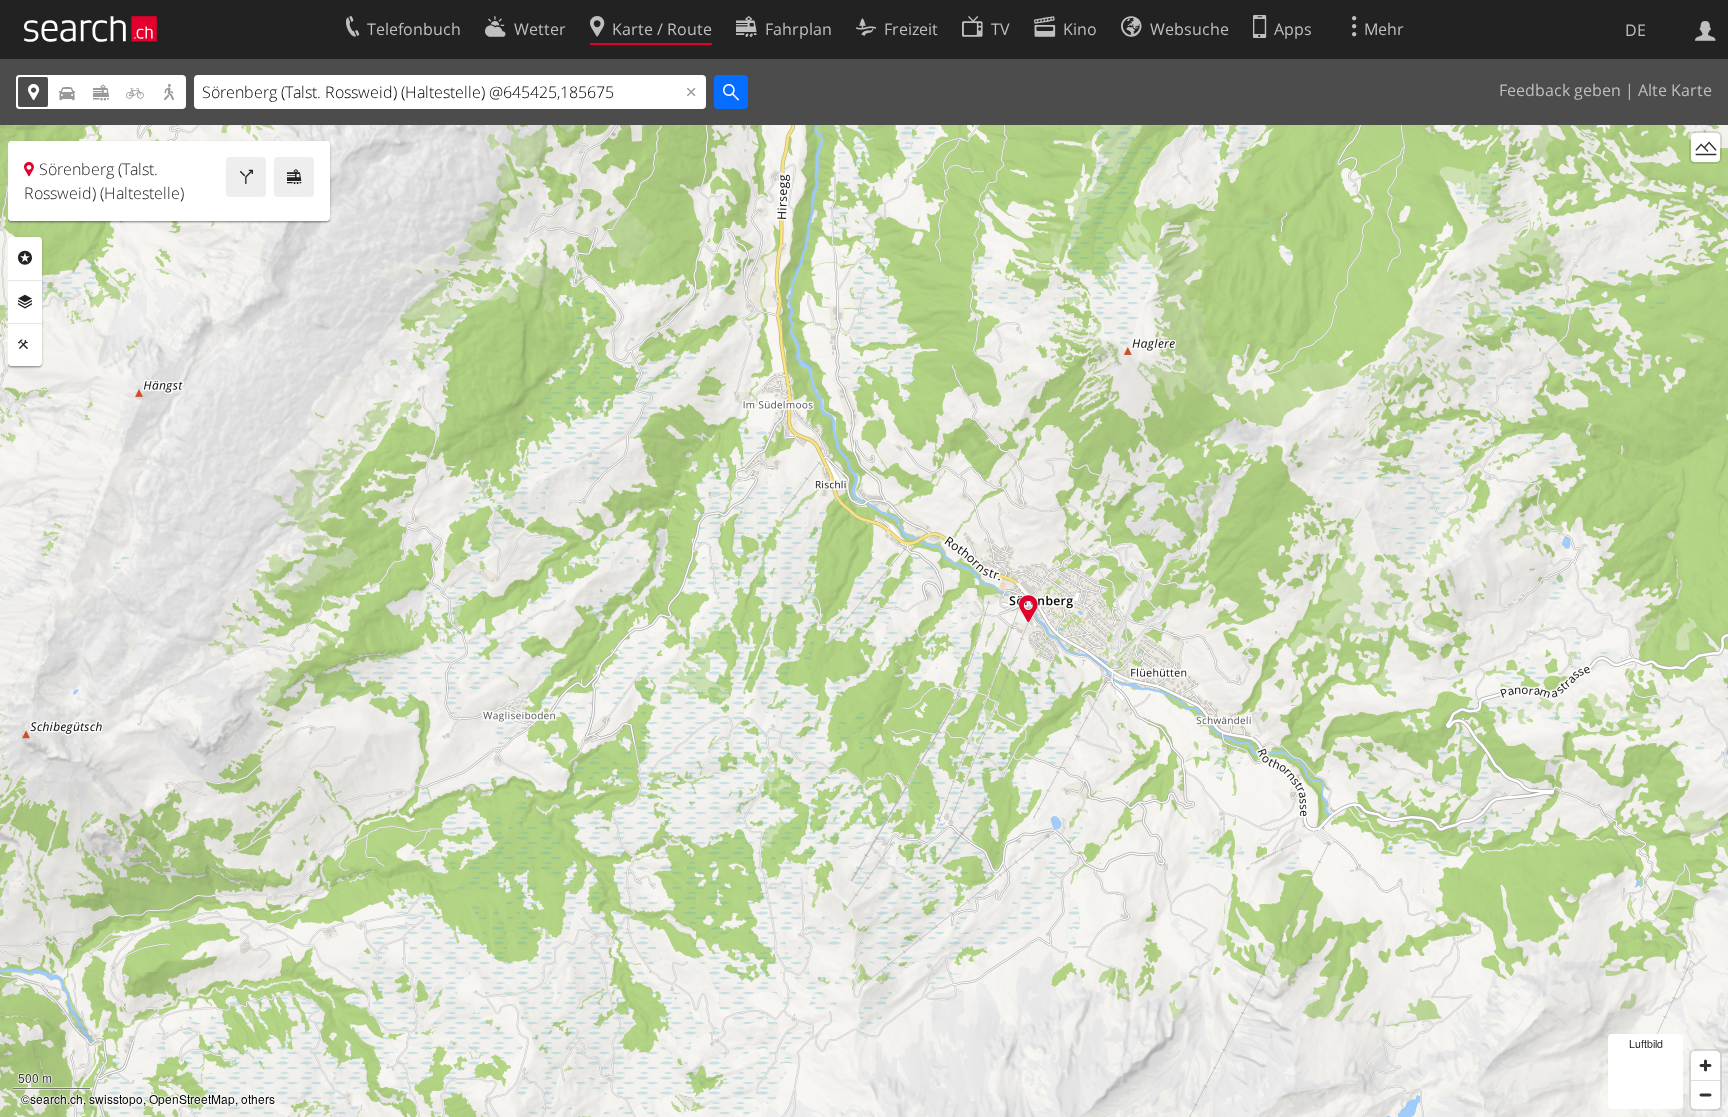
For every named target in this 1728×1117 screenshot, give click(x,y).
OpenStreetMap (192, 1098)
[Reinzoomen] (1705, 1065)
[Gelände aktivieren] (1705, 147)
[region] (864, 621)
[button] (1028, 608)
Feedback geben (1560, 90)
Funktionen (25, 345)
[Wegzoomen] (1705, 1094)
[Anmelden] (1705, 29)
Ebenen (25, 302)
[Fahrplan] (294, 177)
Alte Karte (1675, 90)
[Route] (246, 177)
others (258, 1098)
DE (1635, 30)
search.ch (56, 1098)
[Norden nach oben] (1705, 184)
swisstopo (116, 1098)
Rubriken (25, 258)
